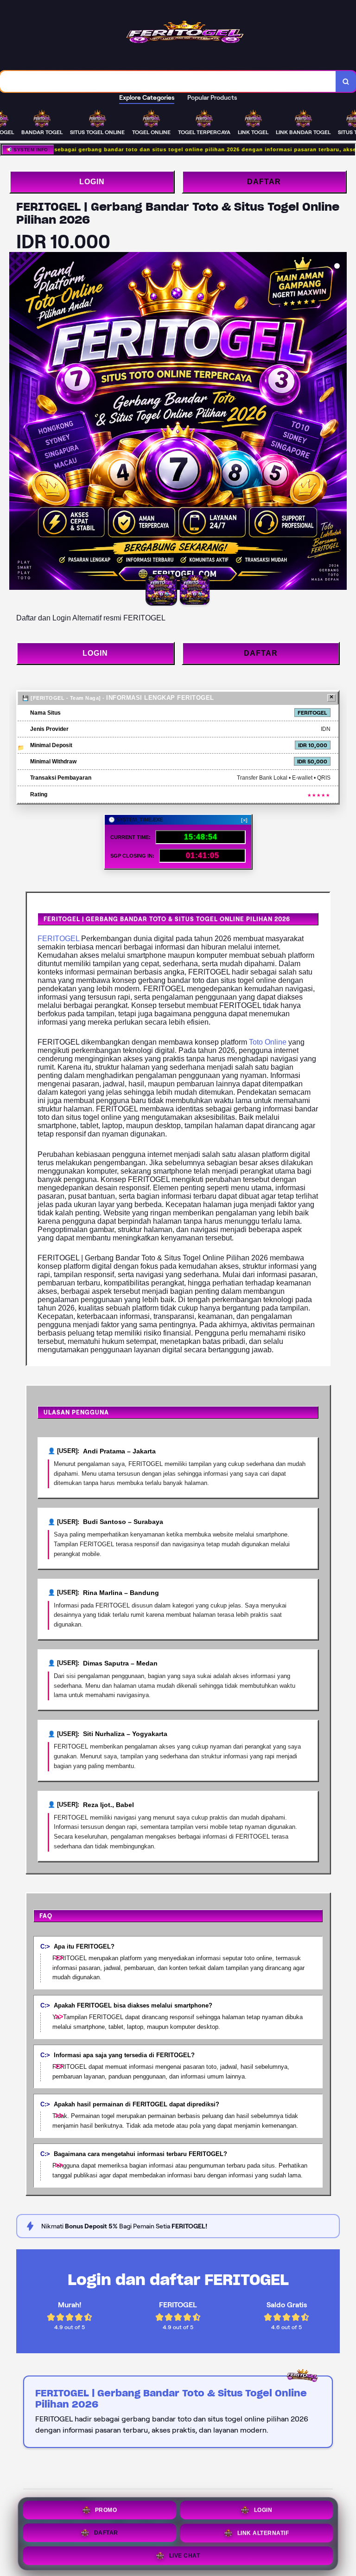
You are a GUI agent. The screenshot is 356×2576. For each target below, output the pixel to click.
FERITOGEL (58, 939)
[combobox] (168, 81)
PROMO (106, 2510)
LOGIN (92, 182)
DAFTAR (264, 182)
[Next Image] (339, 422)
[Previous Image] (17, 422)
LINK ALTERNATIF (263, 2532)
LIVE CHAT (185, 2554)
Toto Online (268, 1042)
